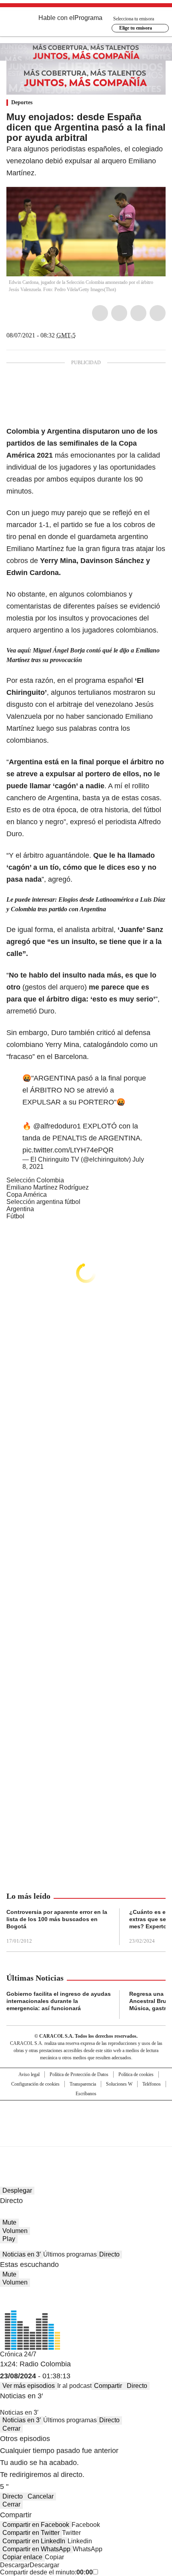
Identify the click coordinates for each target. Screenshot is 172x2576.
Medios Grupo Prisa (86, 2138)
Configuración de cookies (35, 2084)
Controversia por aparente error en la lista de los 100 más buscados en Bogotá (57, 1919)
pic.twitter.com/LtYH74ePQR (68, 1150)
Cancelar (41, 2496)
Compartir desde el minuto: (46, 2572)
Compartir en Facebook (36, 2525)
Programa (88, 18)
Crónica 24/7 (18, 2354)
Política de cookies (136, 2074)
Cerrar (11, 2428)
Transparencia (83, 2084)
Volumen (15, 2231)
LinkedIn (138, 313)
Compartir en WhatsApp (36, 2549)
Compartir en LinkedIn (34, 2541)
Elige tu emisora (136, 28)
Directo (109, 2254)
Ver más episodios (29, 2386)
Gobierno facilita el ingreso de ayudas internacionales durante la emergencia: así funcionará (59, 2001)
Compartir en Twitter (31, 2533)
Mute (9, 2222)
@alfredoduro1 (57, 1126)
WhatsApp (158, 313)
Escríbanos (86, 2094)
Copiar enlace (22, 2557)
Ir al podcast (74, 2386)
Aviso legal (29, 2074)
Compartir (108, 2386)
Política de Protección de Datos (79, 2074)
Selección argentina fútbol (43, 1202)
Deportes (22, 102)
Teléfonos (152, 2084)
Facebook (100, 313)
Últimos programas (70, 2254)
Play (9, 2239)
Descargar (15, 2565)
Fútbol (15, 1216)
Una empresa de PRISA (86, 2118)
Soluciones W (119, 2084)
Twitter (119, 313)
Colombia (23, 431)
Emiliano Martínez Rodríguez (48, 1187)
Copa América (27, 1195)
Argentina (20, 1209)
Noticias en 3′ (22, 2254)
